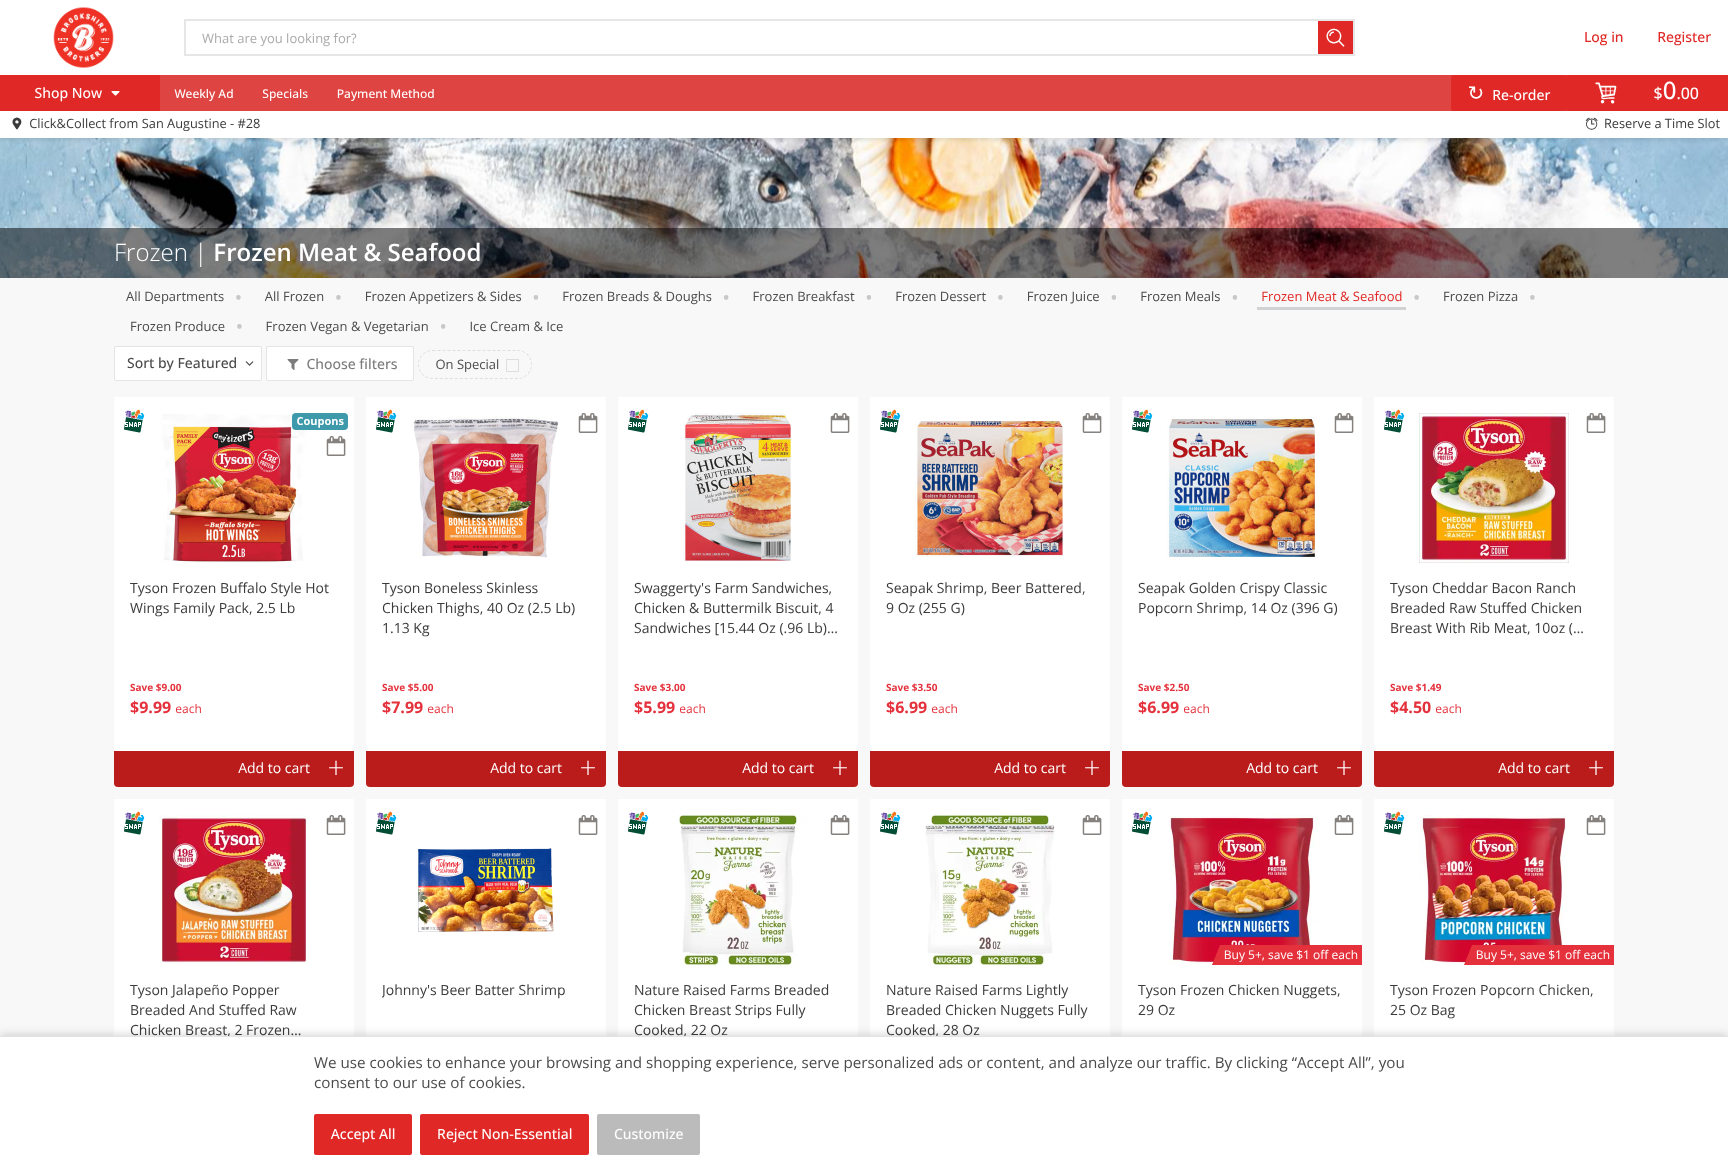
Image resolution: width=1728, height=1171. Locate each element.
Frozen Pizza (1480, 296)
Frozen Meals (1180, 296)
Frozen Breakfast (804, 296)
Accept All (363, 1134)
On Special (467, 364)
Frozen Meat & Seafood (1331, 296)
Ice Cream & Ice (516, 326)
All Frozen (294, 296)
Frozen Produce (177, 326)
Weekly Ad (203, 93)
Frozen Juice (1063, 296)
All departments (175, 296)
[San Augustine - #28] (83, 37)
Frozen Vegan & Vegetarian (347, 326)
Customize (649, 1134)
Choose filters (351, 364)
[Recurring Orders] (336, 447)
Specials (285, 93)
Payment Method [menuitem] (386, 93)
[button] (234, 574)
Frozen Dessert (940, 296)
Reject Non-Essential (504, 1134)
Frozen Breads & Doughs (637, 296)
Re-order (1521, 95)
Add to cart (274, 768)
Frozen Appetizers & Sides (443, 296)
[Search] (1336, 37)
